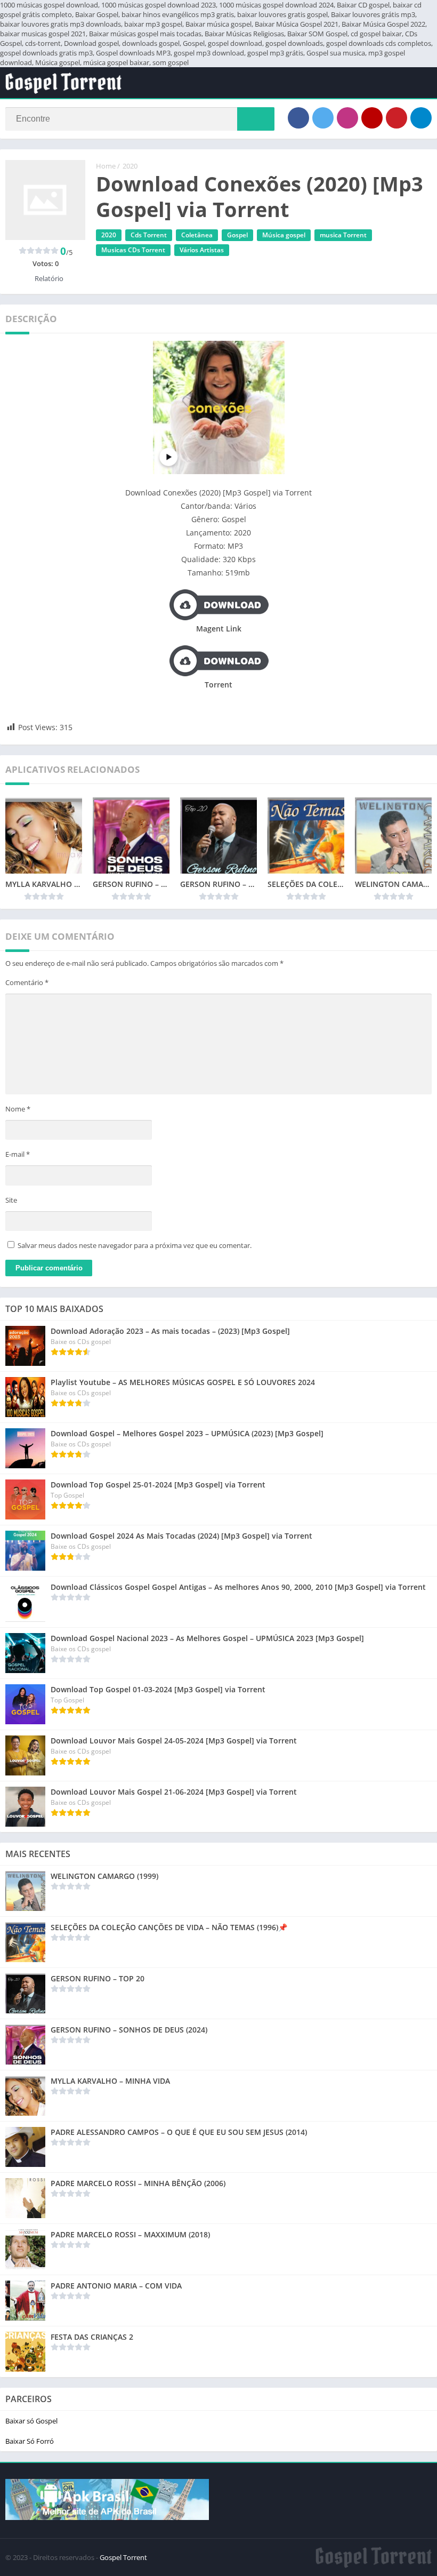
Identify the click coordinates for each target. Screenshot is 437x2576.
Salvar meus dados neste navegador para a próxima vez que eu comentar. (135, 1245)
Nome (18, 1109)
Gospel (237, 235)
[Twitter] (323, 118)
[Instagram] (347, 118)
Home (106, 166)
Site (11, 1200)
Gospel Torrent (123, 2557)
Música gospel (284, 235)
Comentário (27, 982)
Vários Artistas (202, 250)
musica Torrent (343, 235)
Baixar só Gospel (31, 2421)
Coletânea (197, 235)
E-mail (18, 1154)
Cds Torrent (149, 235)
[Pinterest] (396, 118)
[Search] (256, 119)
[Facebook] (298, 118)
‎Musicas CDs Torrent (133, 250)
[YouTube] (372, 118)
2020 (130, 166)
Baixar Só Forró (30, 2441)
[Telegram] (421, 118)
